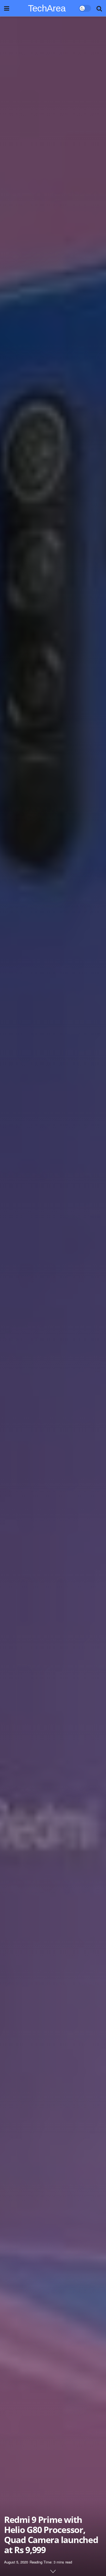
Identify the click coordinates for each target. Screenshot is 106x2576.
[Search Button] (99, 8)
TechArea (47, 8)
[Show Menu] (7, 8)
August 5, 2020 (16, 2562)
